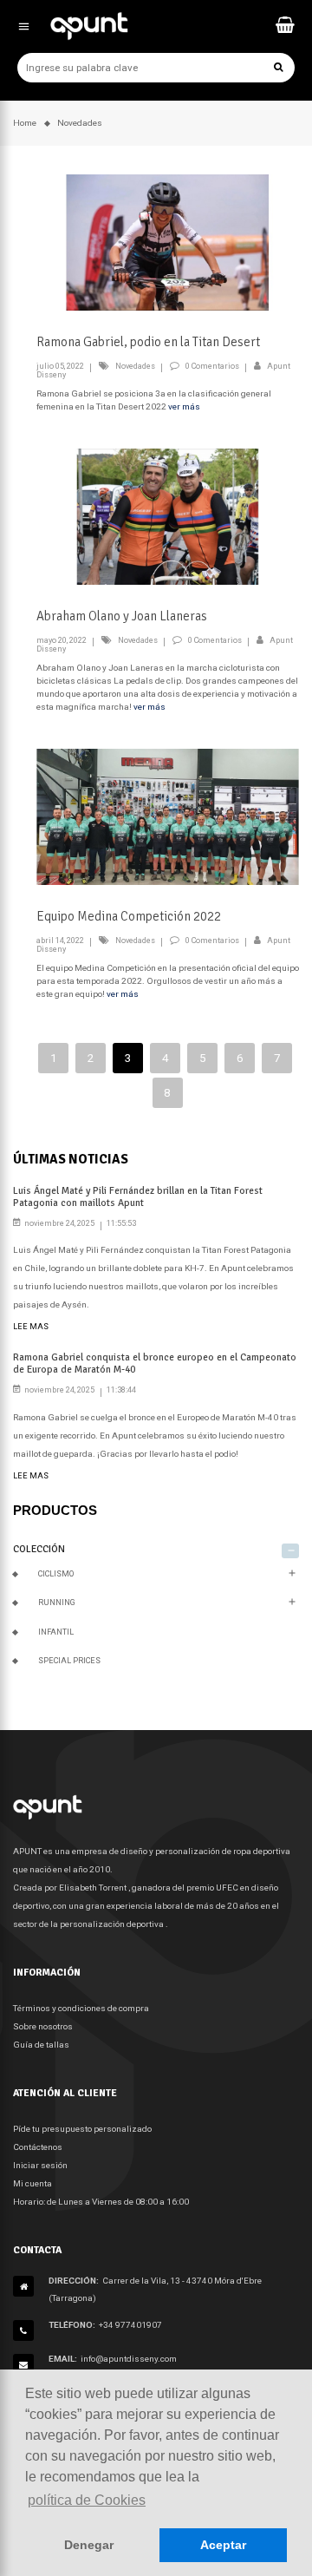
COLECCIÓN (39, 1549)
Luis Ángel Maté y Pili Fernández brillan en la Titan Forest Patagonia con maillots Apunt (138, 1196)
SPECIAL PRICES (69, 1661)
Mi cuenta (32, 2183)
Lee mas (31, 1327)
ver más (184, 406)
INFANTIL (56, 1632)
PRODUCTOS (55, 1510)
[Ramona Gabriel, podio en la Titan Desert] (168, 242)
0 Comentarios (212, 366)
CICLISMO (56, 1574)
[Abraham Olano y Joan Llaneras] (168, 516)
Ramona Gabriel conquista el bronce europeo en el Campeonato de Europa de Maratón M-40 (155, 1363)
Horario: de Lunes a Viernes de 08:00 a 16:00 (101, 2202)
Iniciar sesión (40, 2165)
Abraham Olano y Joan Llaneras (122, 616)
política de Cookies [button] (87, 2500)
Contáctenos (38, 2147)
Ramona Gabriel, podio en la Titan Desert (148, 342)
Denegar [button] (89, 2545)
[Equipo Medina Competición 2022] (168, 816)
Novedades (135, 366)
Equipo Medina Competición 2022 (129, 916)
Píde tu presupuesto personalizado (82, 2129)
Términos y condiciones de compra (81, 2008)
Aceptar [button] (223, 2545)
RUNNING (57, 1603)
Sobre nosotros (43, 2026)
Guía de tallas (41, 2045)
